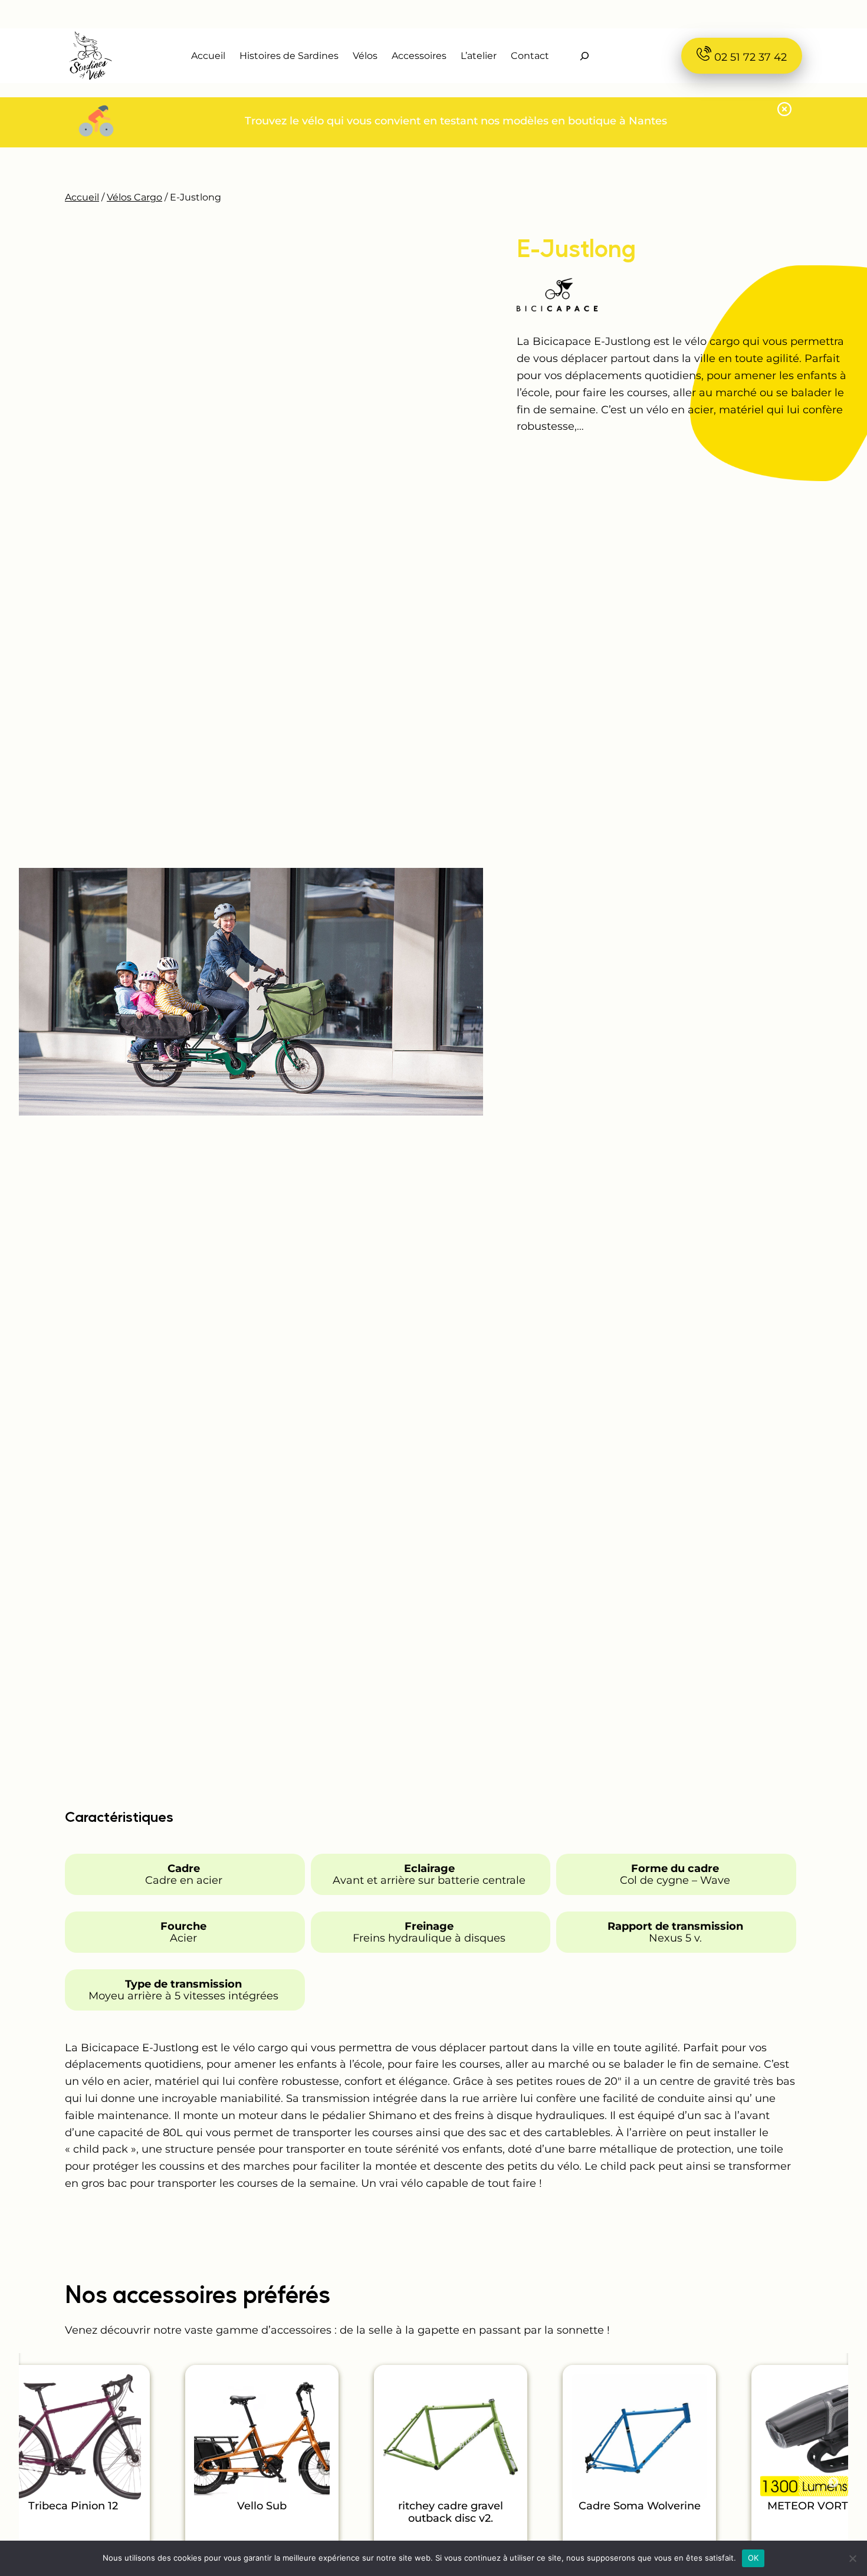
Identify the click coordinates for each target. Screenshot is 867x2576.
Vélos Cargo (134, 197)
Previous (34, 2469)
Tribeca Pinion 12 (73, 2506)
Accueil (82, 197)
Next (833, 2483)
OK (753, 2558)
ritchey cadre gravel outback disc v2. (451, 2513)
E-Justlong (576, 248)
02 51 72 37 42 (749, 57)
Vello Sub (262, 2506)
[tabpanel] (262, 2469)
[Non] (852, 2558)
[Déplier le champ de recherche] (584, 56)
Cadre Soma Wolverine (640, 2506)
